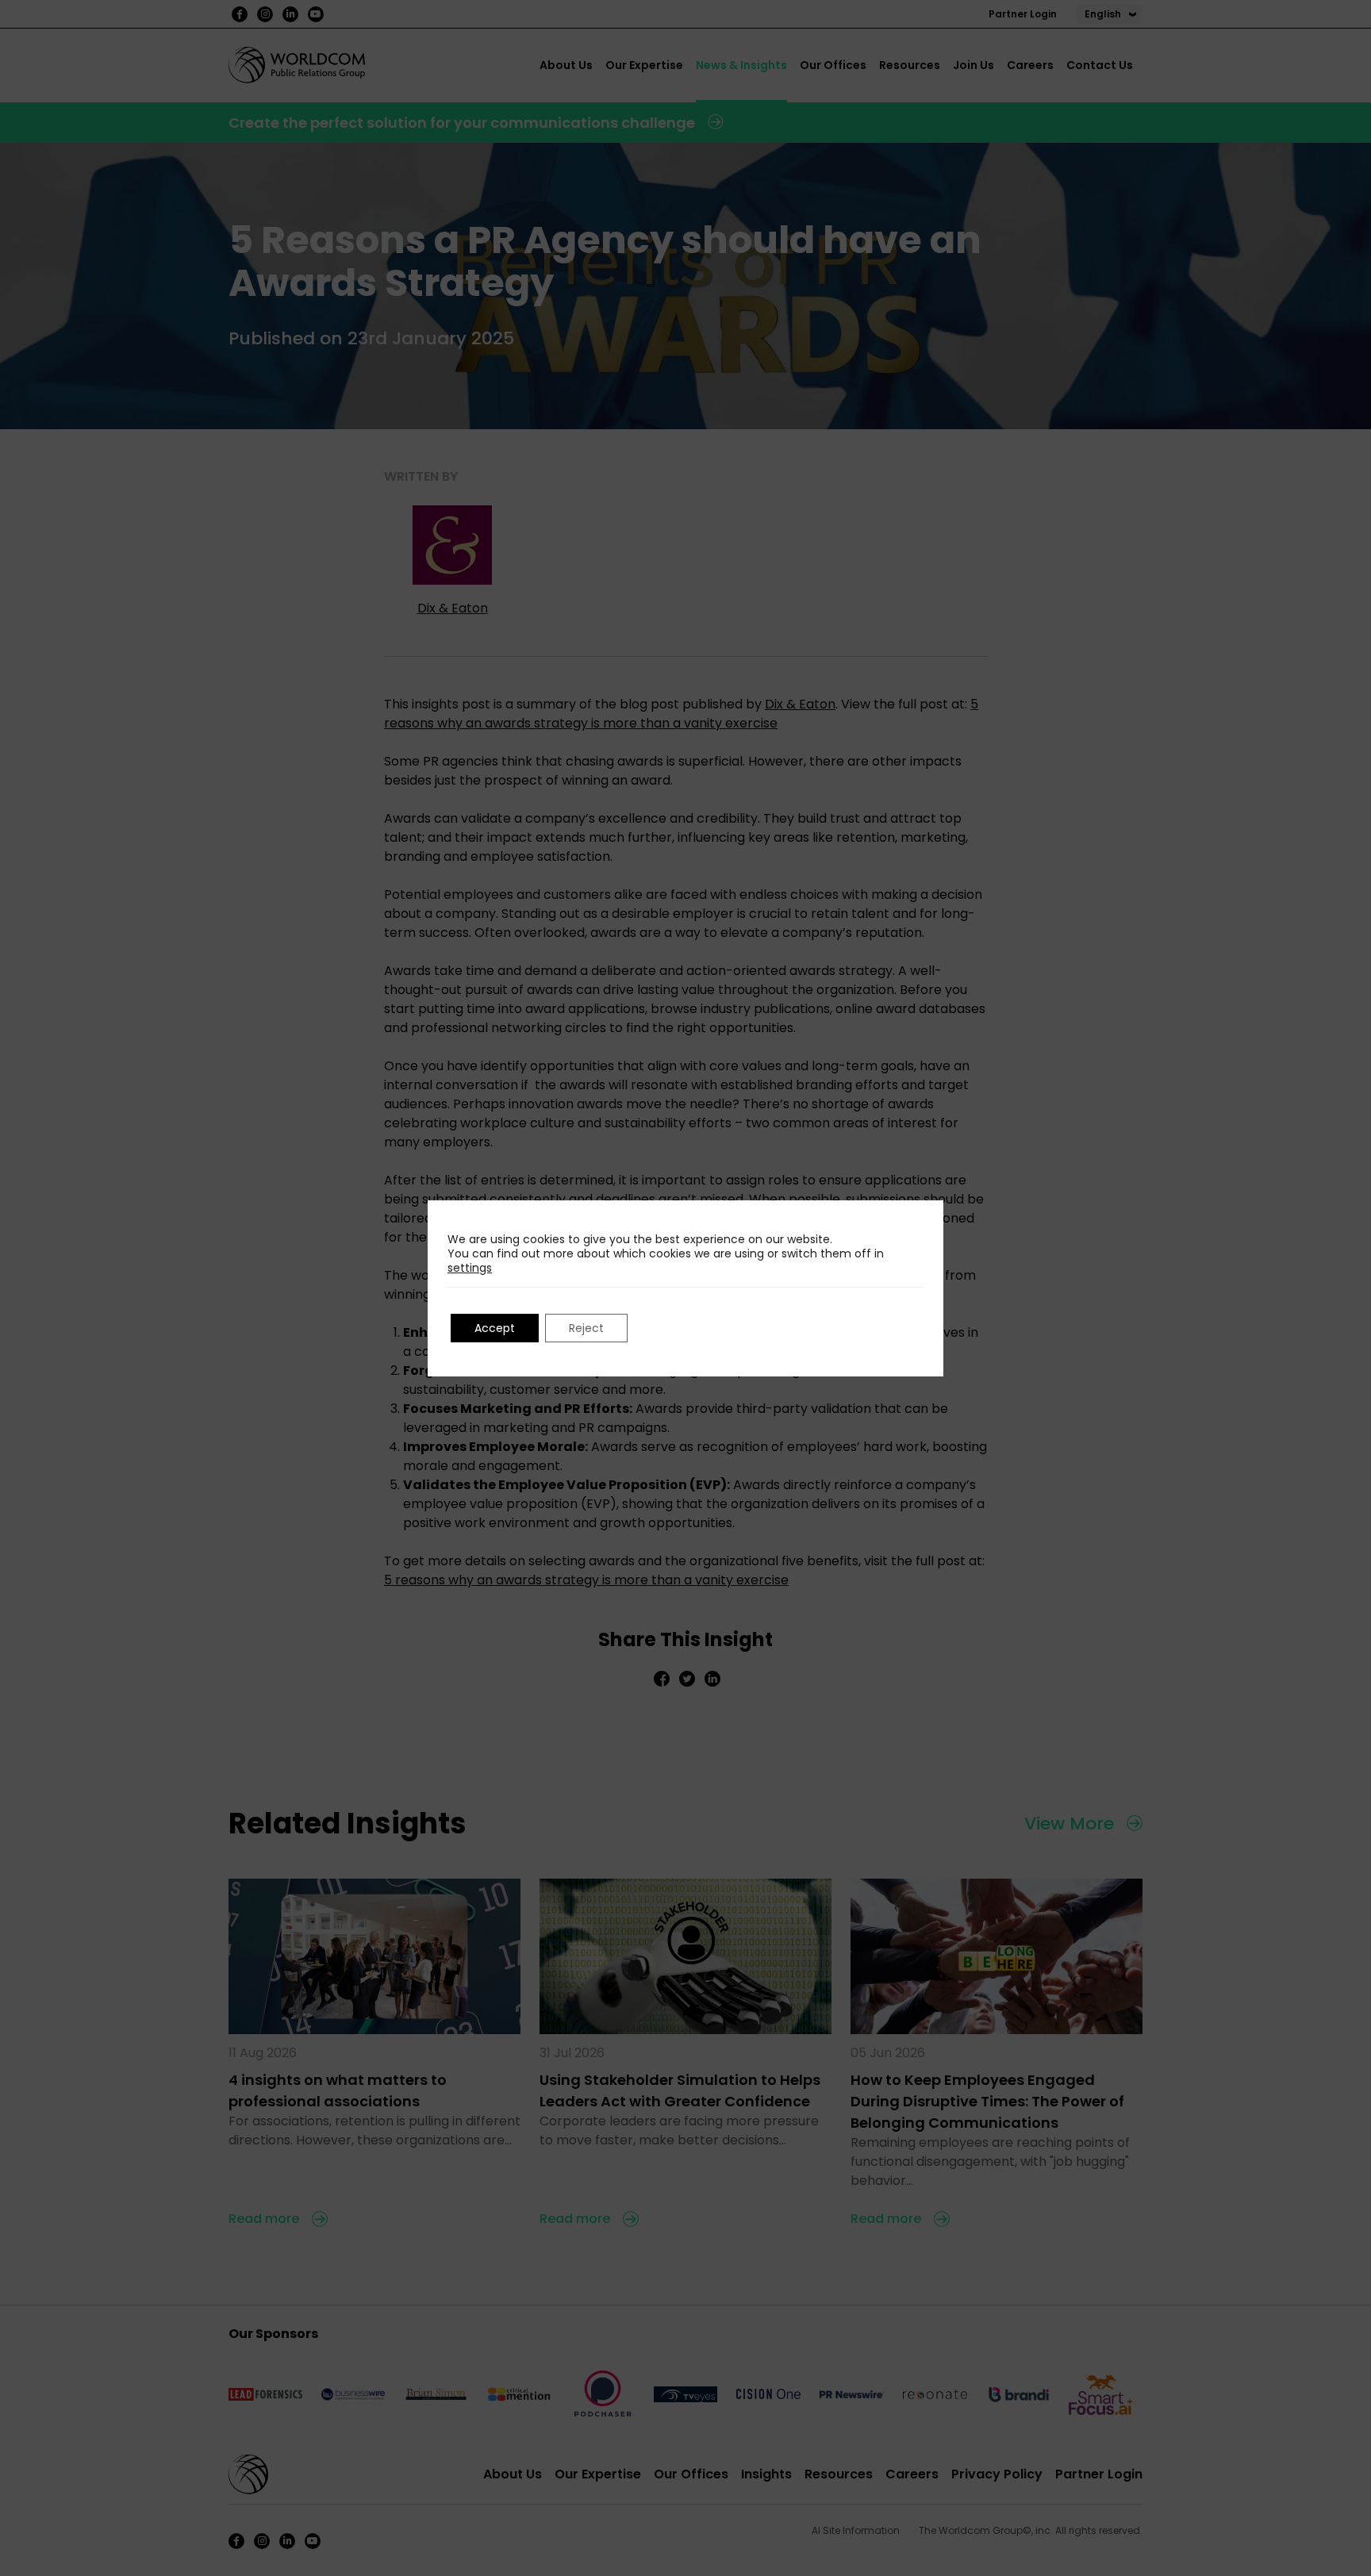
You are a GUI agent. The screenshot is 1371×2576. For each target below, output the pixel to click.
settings (470, 1268)
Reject (586, 1328)
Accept (495, 1328)
